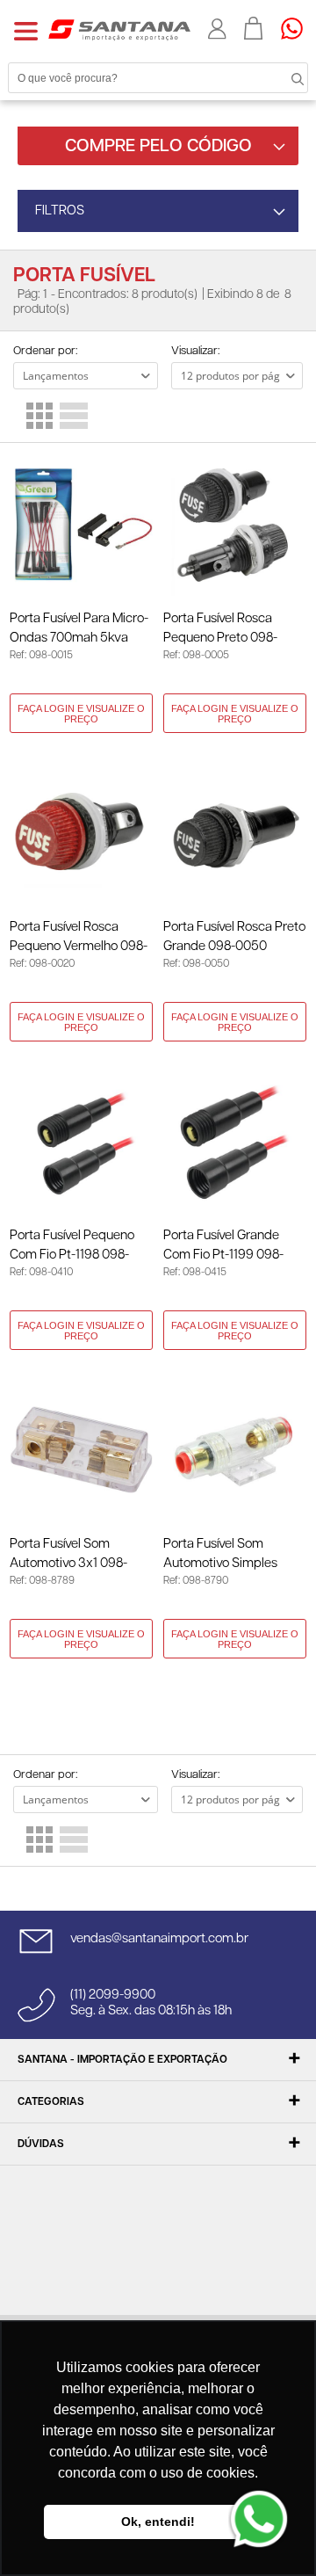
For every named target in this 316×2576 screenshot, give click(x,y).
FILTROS (60, 210)
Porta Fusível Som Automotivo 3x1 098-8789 (68, 1555)
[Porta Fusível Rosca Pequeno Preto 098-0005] (235, 524)
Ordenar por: (45, 351)
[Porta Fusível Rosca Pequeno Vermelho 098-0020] (81, 833)
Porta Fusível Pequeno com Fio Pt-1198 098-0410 (72, 1247)
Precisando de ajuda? (298, 28)
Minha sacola (254, 28)
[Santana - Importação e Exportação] (119, 29)
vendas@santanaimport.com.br (159, 1938)
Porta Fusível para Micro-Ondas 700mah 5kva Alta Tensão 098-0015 (79, 630)
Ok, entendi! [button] (158, 2522)
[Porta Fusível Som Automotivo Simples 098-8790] (235, 1450)
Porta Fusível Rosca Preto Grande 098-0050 (234, 936)
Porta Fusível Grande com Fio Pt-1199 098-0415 (223, 1247)
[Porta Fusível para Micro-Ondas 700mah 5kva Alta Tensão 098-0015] (81, 524)
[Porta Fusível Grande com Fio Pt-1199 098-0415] (235, 1141)
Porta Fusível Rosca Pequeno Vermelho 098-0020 (79, 938)
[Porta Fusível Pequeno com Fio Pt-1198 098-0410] (81, 1141)
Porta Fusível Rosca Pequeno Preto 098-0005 (220, 630)
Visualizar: (195, 351)
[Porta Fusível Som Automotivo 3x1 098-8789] (81, 1450)
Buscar (281, 77)
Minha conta (217, 29)
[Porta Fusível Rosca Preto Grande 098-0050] (235, 833)
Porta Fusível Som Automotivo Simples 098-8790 (220, 1555)
